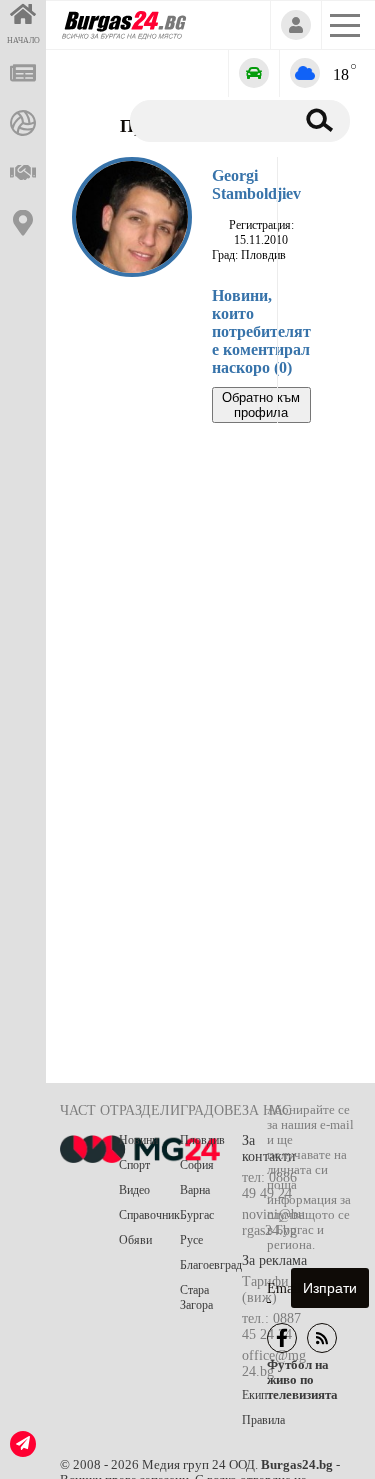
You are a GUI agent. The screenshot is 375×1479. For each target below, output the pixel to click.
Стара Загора (196, 1297)
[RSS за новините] (322, 1338)
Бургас (197, 1215)
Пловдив (202, 1140)
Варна (195, 1190)
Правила (263, 1420)
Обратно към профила (261, 405)
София (197, 1165)
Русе (191, 1240)
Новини (138, 1140)
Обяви (135, 1240)
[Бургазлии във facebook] (282, 1338)
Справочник (149, 1215)
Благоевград (211, 1265)
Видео (134, 1190)
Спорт (134, 1165)
